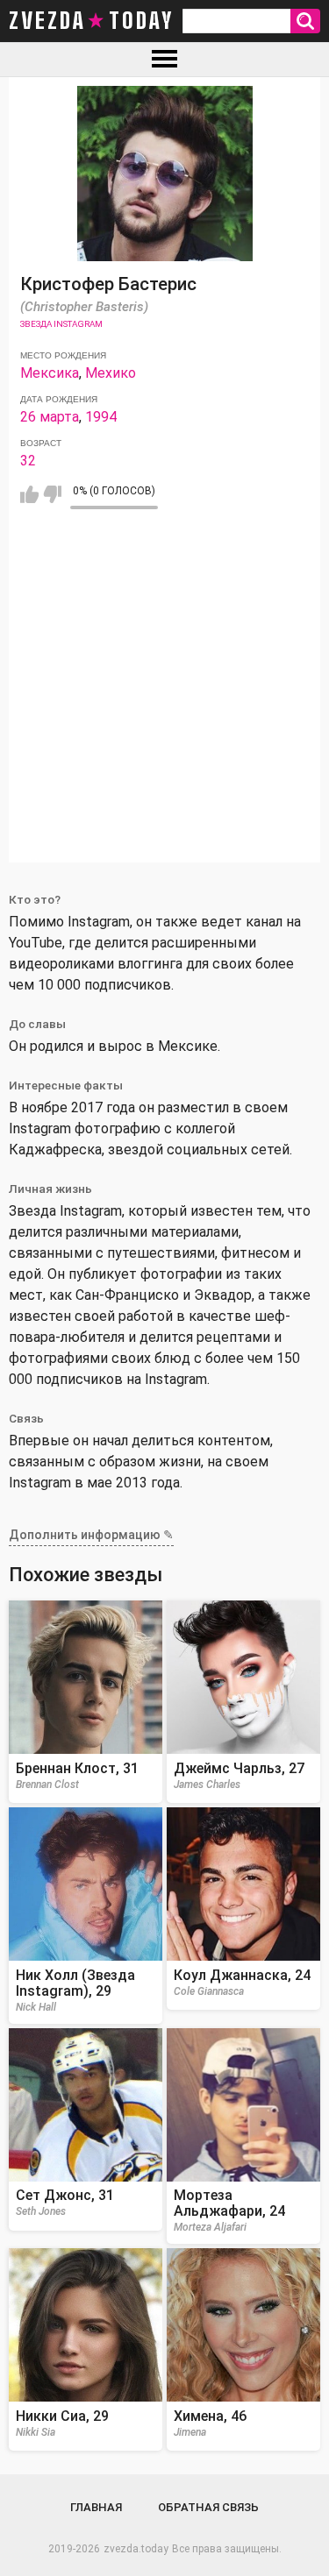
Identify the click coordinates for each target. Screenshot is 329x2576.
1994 (101, 417)
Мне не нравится (52, 494)
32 (28, 461)
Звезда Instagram (61, 324)
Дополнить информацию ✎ (91, 1535)
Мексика (50, 373)
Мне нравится (29, 494)
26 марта (50, 417)
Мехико (111, 373)
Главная (96, 2507)
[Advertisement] (164, 698)
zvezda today (91, 21)
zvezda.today (136, 2549)
